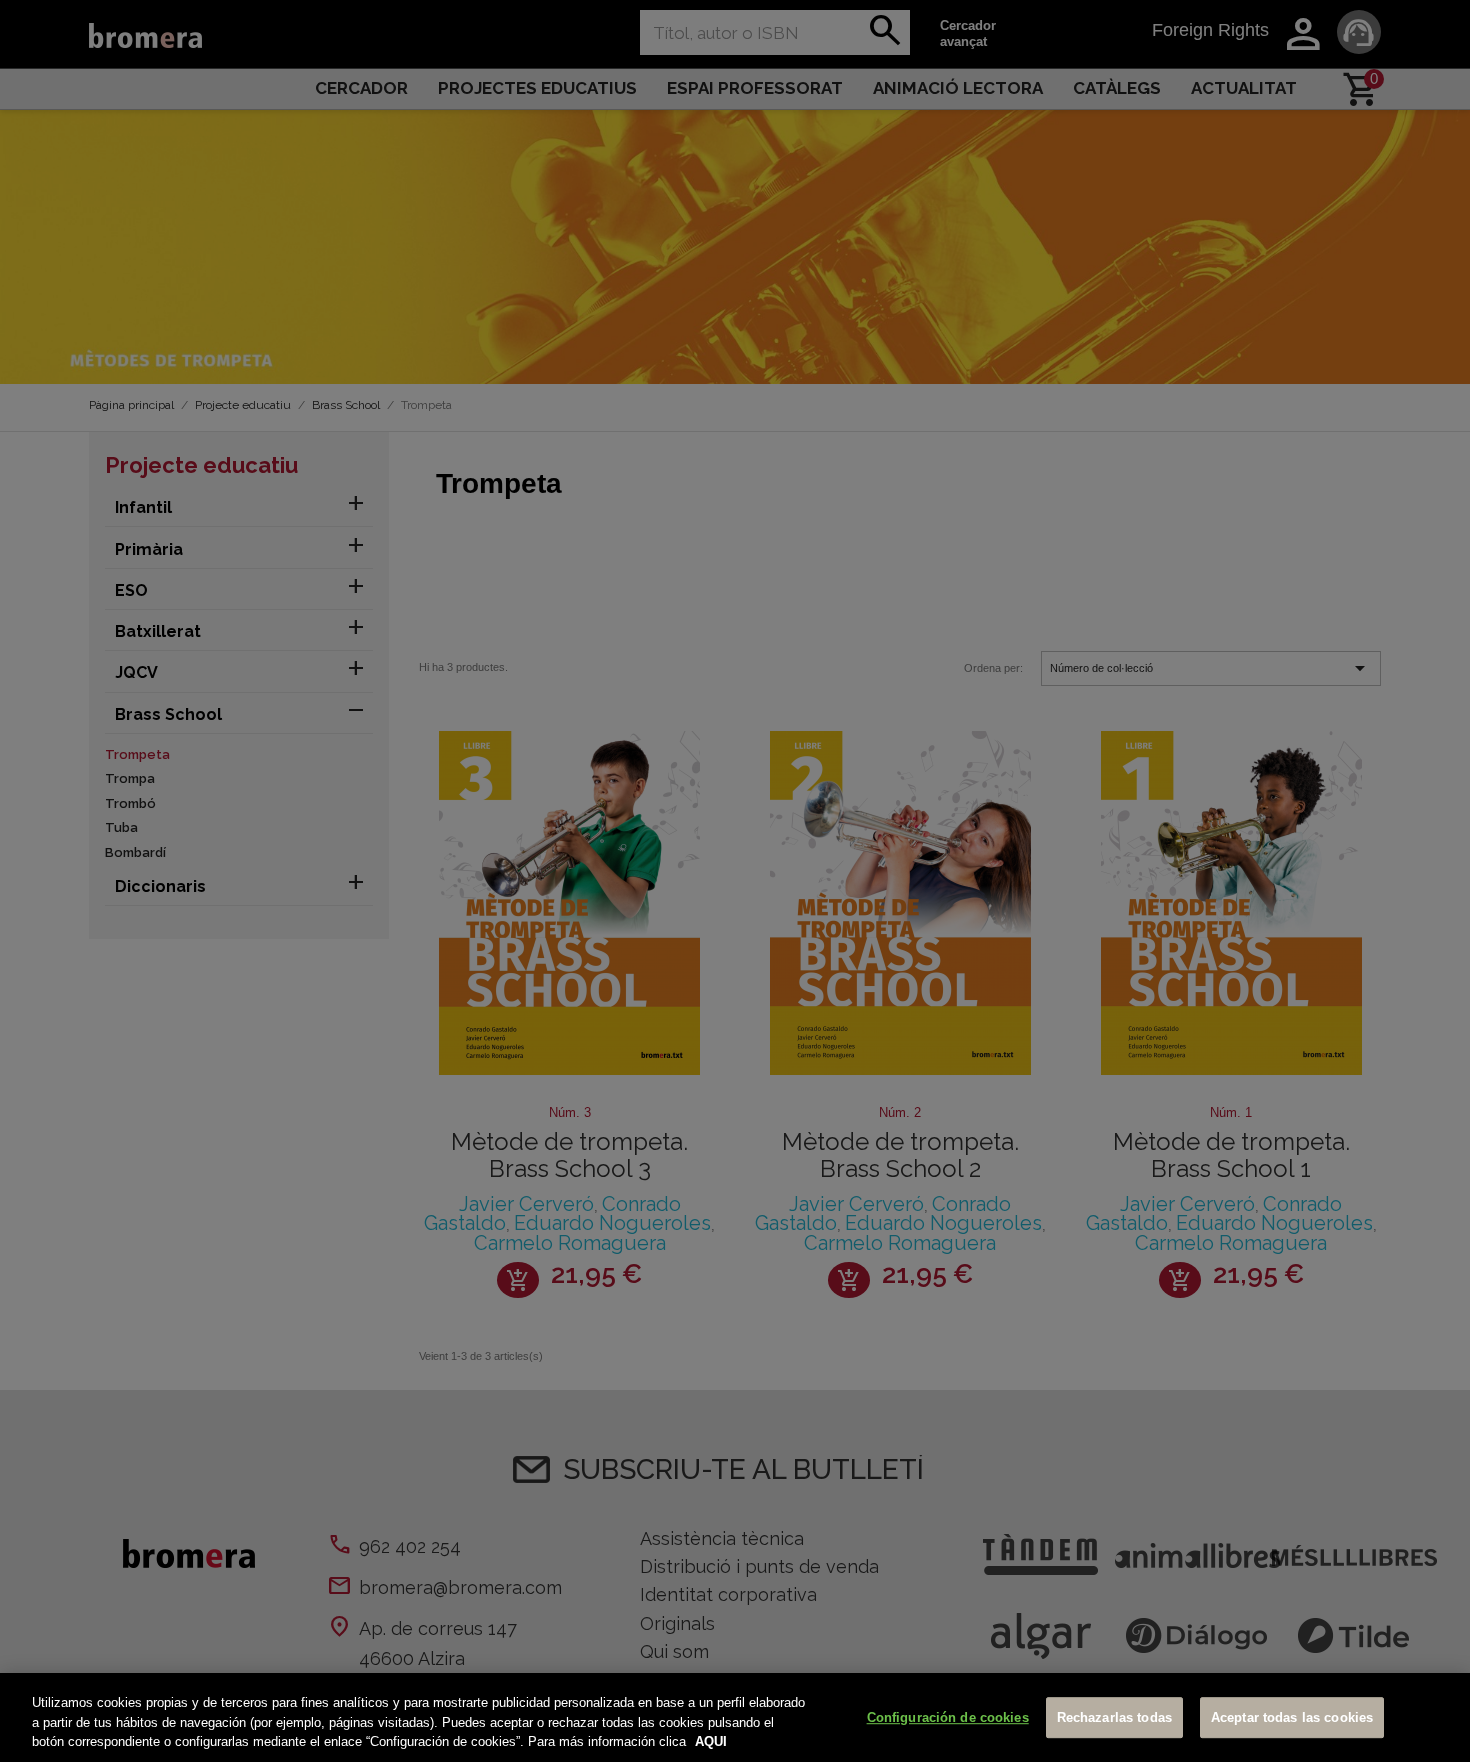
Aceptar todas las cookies (1292, 1717)
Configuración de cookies (948, 1717)
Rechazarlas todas (1114, 1717)
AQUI (711, 1741)
